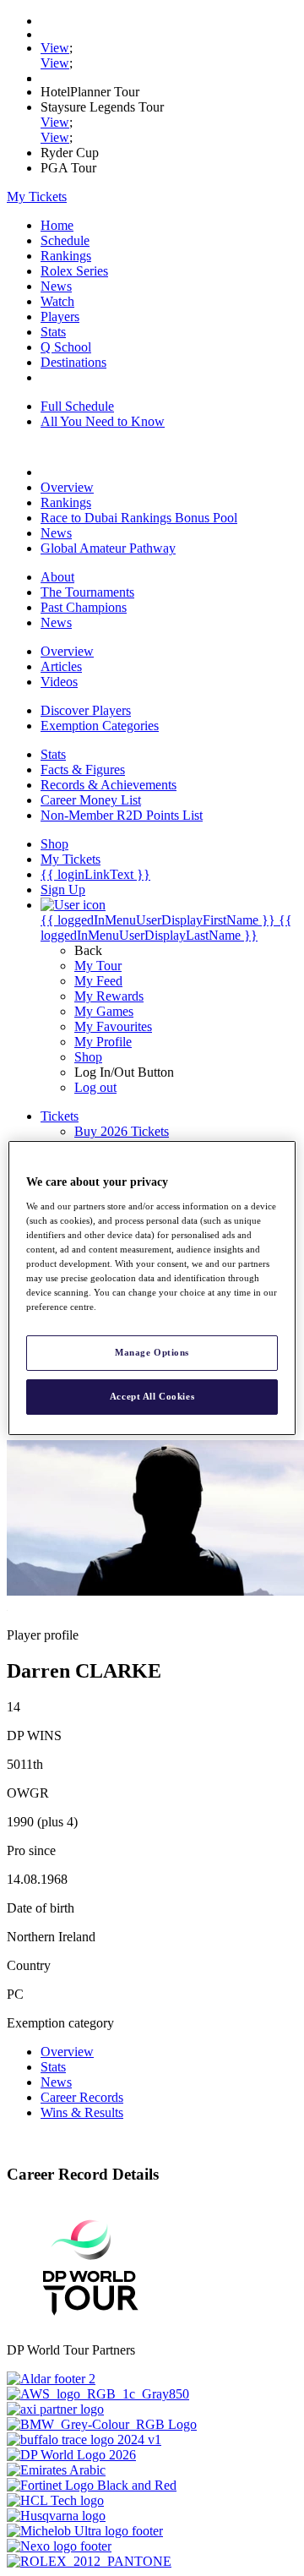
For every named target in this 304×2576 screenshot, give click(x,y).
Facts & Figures (83, 770)
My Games (104, 1011)
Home (57, 225)
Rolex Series (74, 271)
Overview (67, 487)
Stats (53, 332)
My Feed (98, 981)
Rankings (66, 256)
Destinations (73, 362)
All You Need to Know (103, 421)
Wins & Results (82, 2112)
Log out (95, 1087)
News (56, 286)
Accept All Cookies (152, 1396)
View (55, 48)
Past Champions (84, 607)
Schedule (65, 240)
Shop (88, 1057)
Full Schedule (77, 406)
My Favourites (113, 1026)
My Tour (98, 966)
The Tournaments (87, 592)
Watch (57, 301)
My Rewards (109, 996)
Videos (59, 682)
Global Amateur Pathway (108, 548)
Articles (61, 666)
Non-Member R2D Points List (122, 815)
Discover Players (86, 710)
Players (60, 317)
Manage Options (152, 1352)
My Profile (103, 1042)
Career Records (82, 2097)
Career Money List (91, 800)
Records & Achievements (109, 785)
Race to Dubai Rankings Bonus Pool (139, 518)
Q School (66, 347)
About (57, 577)
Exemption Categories (100, 726)
